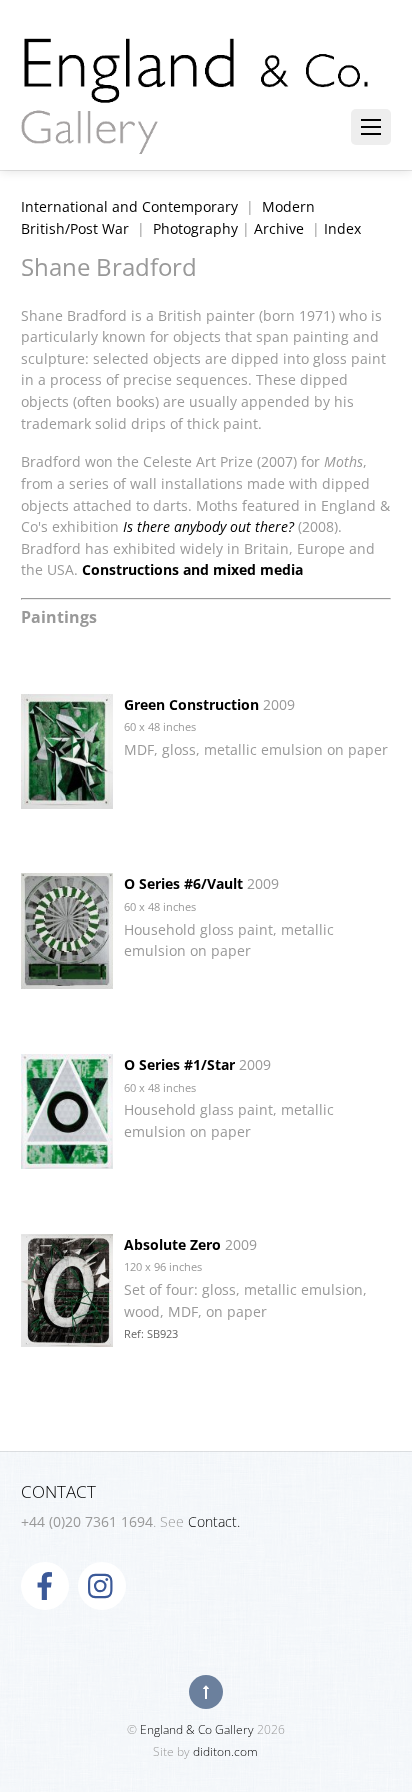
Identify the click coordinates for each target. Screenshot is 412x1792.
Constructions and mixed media (192, 569)
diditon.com (225, 1751)
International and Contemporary (129, 206)
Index (342, 228)
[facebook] (45, 1584)
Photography (195, 228)
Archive (279, 228)
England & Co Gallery (197, 1729)
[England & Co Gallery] (196, 133)
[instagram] (102, 1584)
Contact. (214, 1521)
